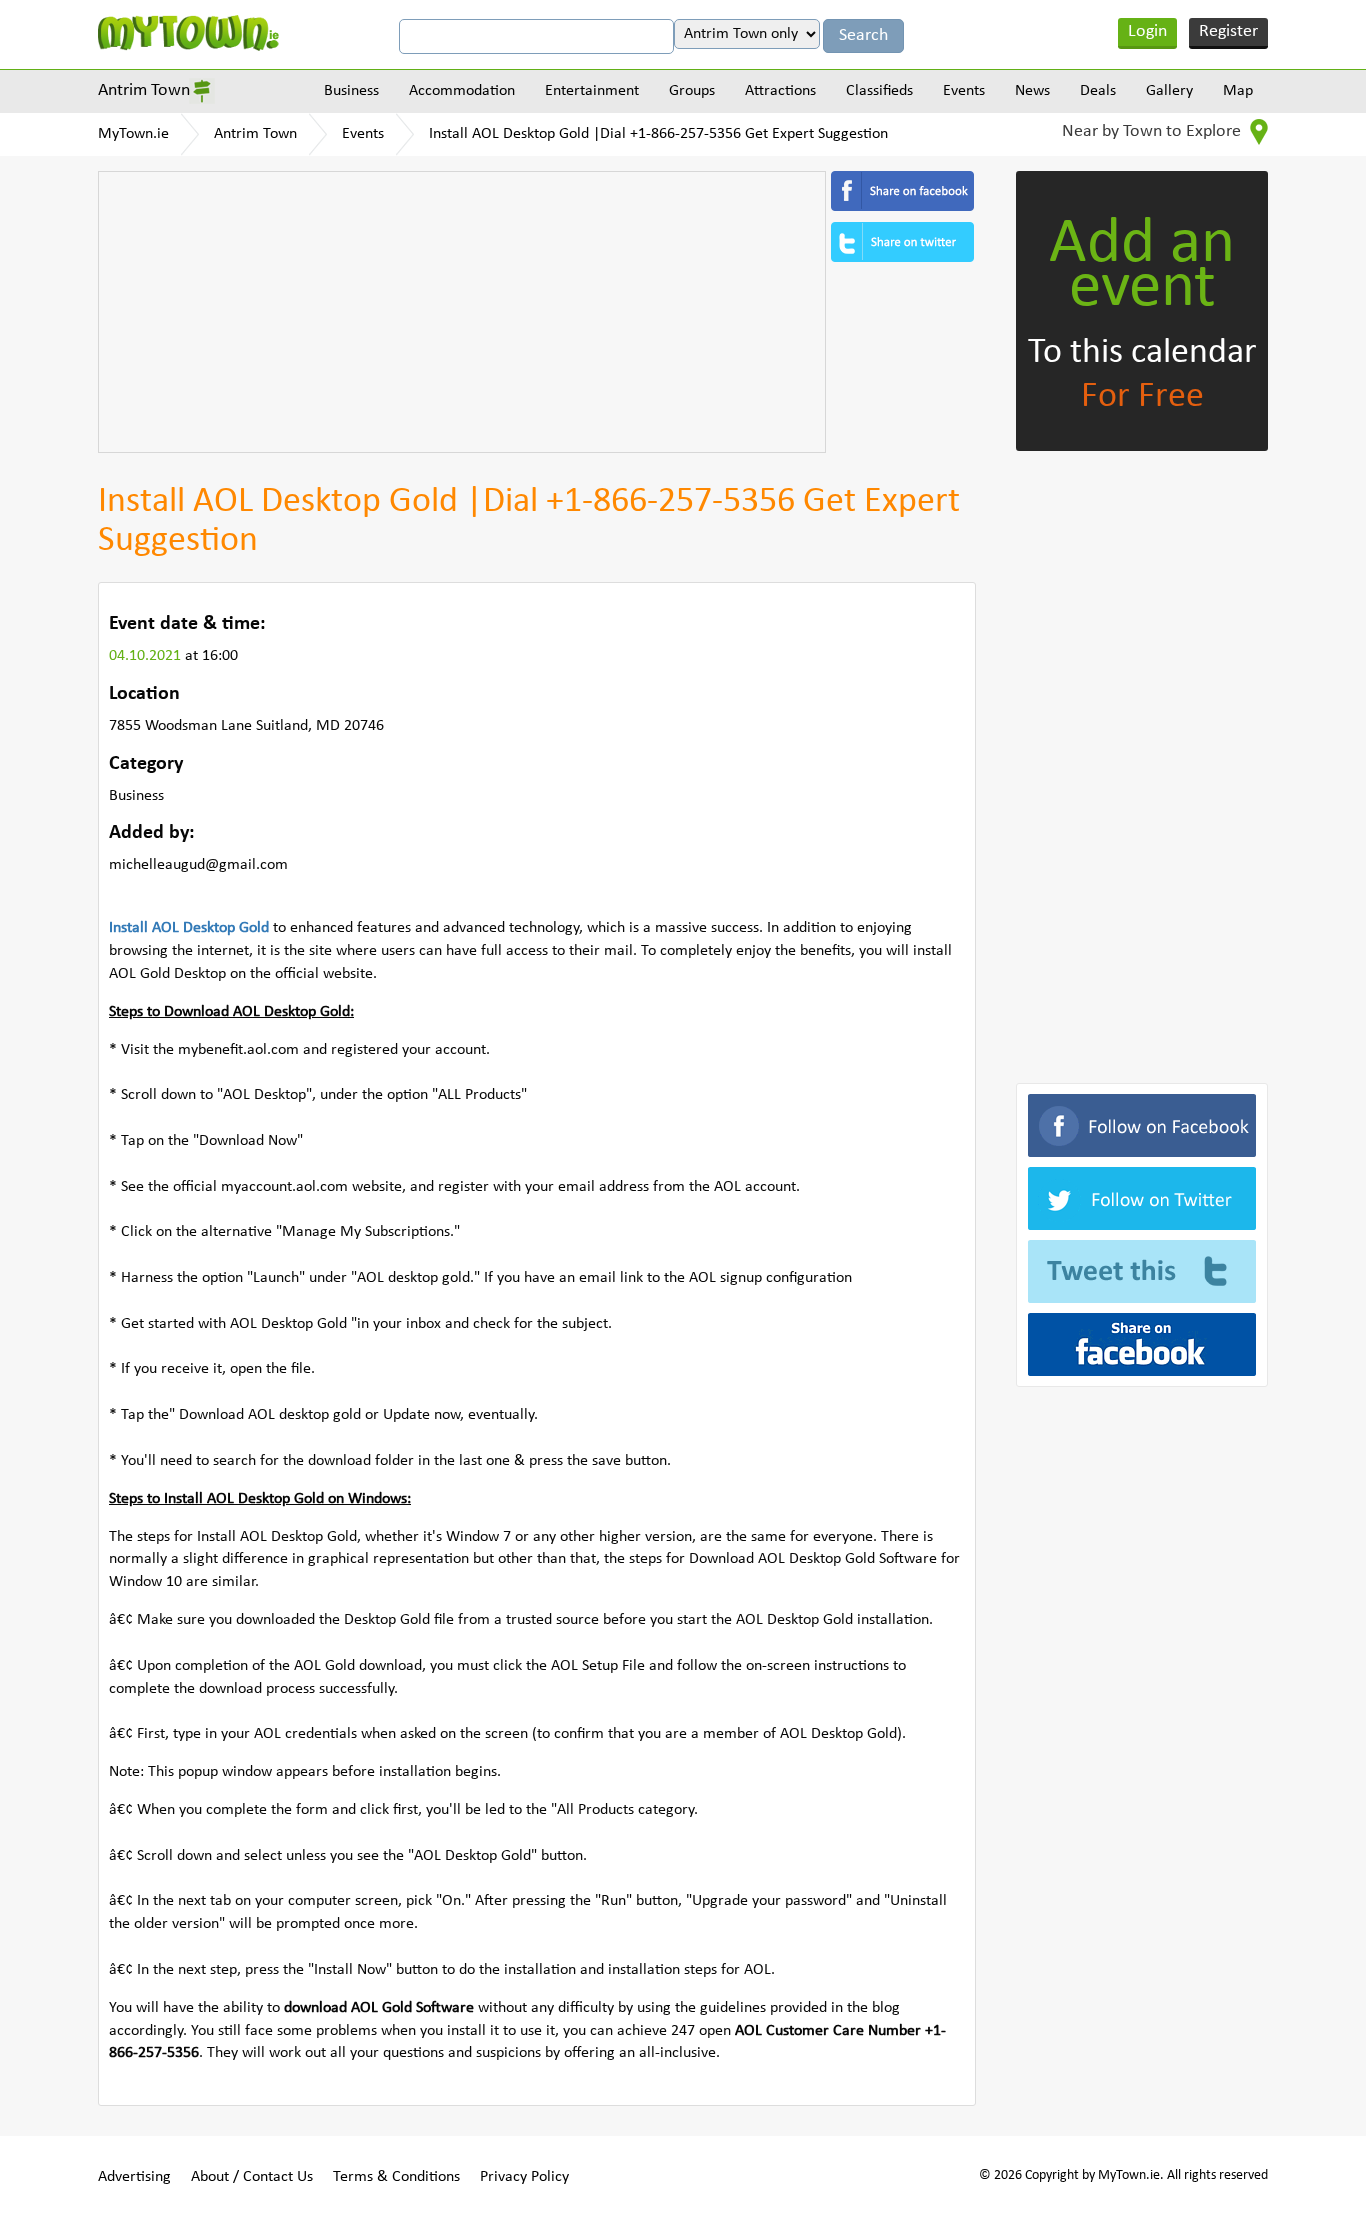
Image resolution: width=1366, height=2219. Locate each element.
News (1032, 91)
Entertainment (592, 91)
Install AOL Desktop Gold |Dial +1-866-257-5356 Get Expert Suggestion (658, 134)
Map (1238, 91)
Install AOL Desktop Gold (189, 928)
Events (964, 91)
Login (1147, 31)
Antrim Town (144, 90)
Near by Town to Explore (1153, 131)
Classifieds (879, 91)
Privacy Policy (524, 2177)
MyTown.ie (133, 134)
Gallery (1169, 91)
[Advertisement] (462, 312)
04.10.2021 (147, 656)
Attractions (780, 91)
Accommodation (462, 91)
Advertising (134, 2177)
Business (351, 91)
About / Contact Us (252, 2177)
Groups (692, 91)
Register (1228, 31)
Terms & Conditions (396, 2177)
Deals (1098, 91)
